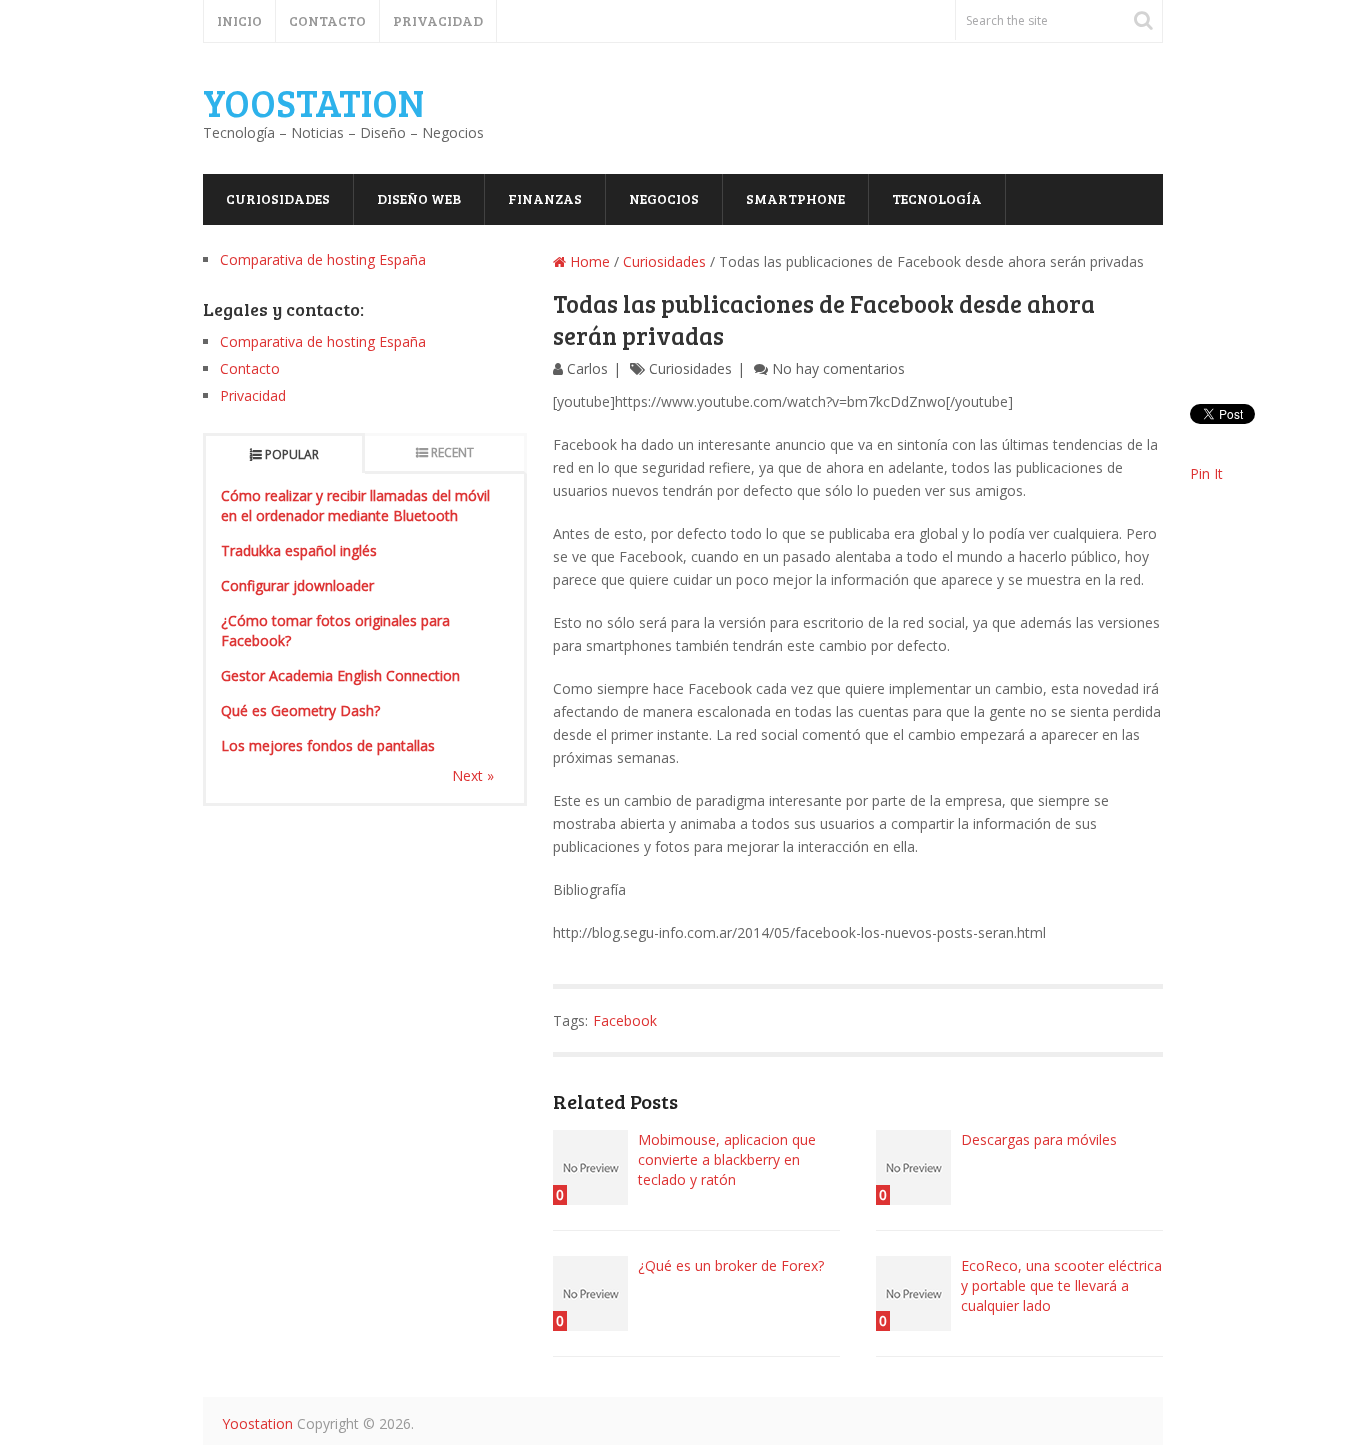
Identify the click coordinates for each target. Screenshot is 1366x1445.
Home (588, 261)
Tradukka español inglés (299, 550)
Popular (292, 454)
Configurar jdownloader (297, 585)
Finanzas (545, 198)
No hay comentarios (838, 368)
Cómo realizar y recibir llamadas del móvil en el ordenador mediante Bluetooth (355, 505)
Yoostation (313, 102)
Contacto (327, 20)
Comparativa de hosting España (323, 259)
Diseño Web (419, 198)
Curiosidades (278, 198)
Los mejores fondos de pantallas (328, 745)
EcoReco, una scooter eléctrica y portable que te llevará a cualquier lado (1061, 1285)
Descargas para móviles (1039, 1139)
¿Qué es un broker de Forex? (731, 1265)
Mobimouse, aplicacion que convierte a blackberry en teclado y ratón (727, 1159)
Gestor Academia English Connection (340, 675)
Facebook (625, 1020)
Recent (452, 452)
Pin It (1206, 473)
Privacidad (438, 20)
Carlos (587, 368)
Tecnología (937, 198)
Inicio (239, 20)
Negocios (664, 198)
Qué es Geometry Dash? (300, 710)
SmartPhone (795, 198)
